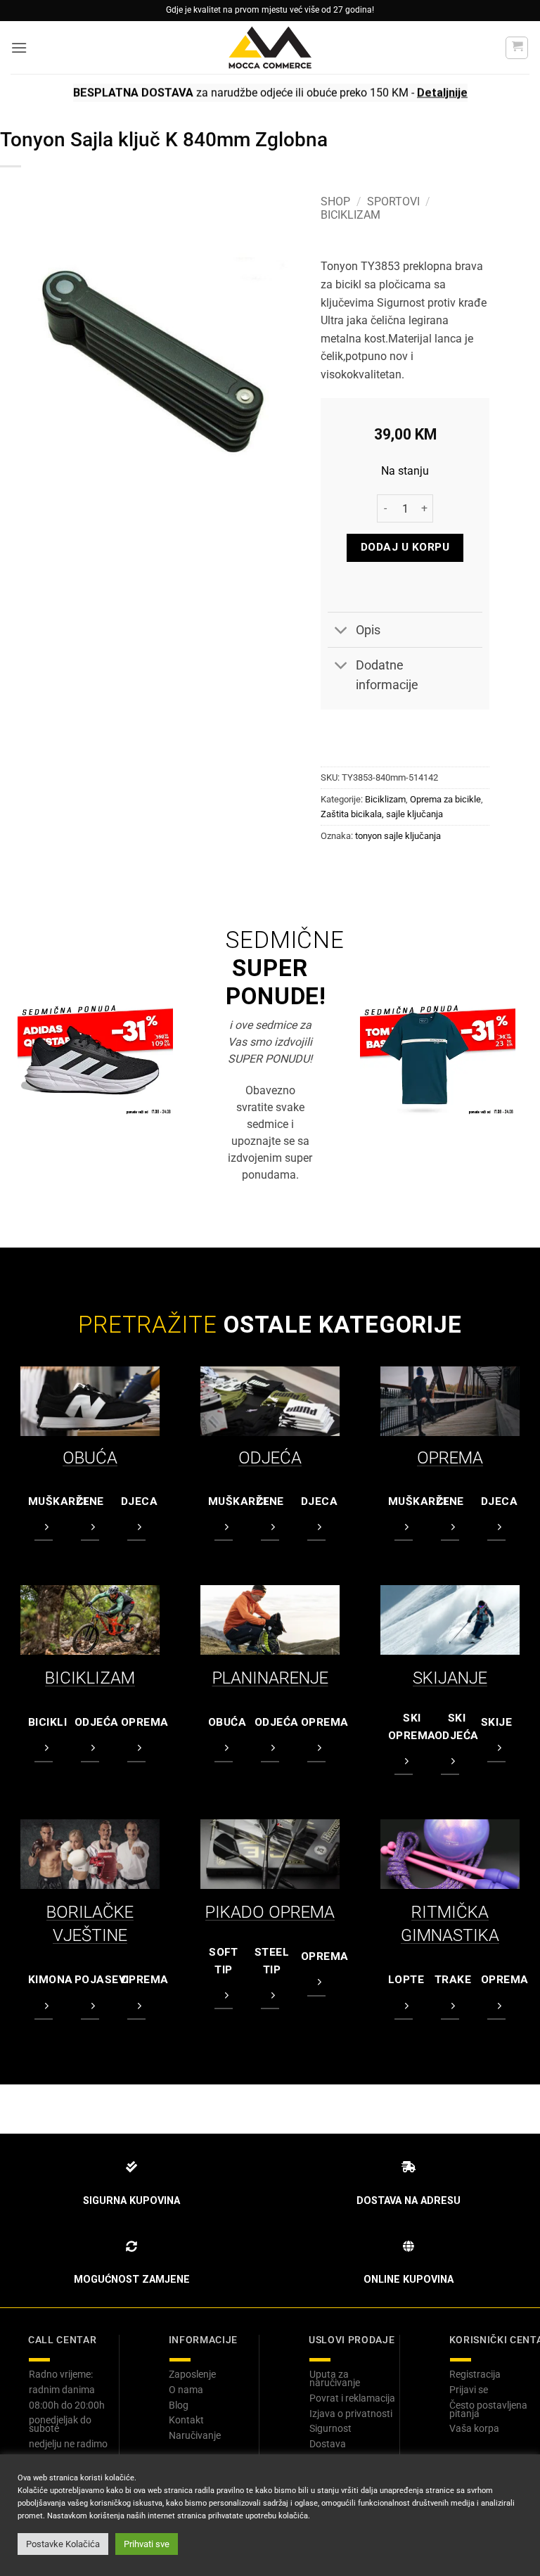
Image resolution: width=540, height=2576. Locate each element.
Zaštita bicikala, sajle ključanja (382, 814)
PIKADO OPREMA (270, 1912)
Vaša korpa (474, 2428)
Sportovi (393, 201)
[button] (19, 47)
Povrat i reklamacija (352, 2398)
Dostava (328, 2444)
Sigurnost (330, 2428)
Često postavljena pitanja (488, 2409)
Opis (368, 630)
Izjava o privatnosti (351, 2414)
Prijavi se (469, 2390)
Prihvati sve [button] (147, 2544)
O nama (186, 2390)
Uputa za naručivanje (335, 2378)
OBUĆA (90, 1458)
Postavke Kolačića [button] (63, 2544)
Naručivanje (195, 2435)
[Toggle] (341, 631)
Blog (179, 2405)
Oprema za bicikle (445, 799)
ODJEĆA (270, 1458)
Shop (335, 201)
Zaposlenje (192, 2374)
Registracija (475, 2374)
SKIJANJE (450, 1678)
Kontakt (186, 2420)
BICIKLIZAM (90, 1678)
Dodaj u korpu (405, 547)
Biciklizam (351, 215)
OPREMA (450, 1458)
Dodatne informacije (387, 675)
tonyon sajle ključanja (398, 836)
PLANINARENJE (270, 1678)
